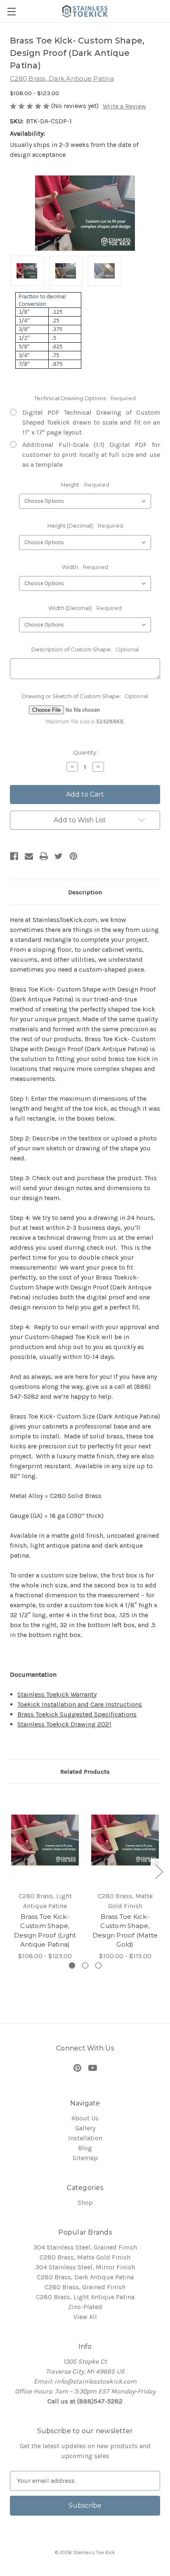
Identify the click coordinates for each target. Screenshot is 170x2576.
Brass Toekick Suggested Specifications (77, 1714)
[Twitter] (59, 856)
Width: (85, 567)
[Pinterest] (73, 856)
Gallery (85, 2128)
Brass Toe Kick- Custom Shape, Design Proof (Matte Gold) (125, 1931)
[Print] (44, 856)
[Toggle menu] (11, 11)
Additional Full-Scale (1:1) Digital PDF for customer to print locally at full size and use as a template (91, 455)
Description (85, 892)
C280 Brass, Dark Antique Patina (85, 2277)
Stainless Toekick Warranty (57, 1694)
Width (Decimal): (85, 608)
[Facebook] (14, 856)
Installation (85, 2138)
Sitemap (85, 2158)
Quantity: (85, 752)
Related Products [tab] (85, 1772)
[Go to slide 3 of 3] (11, 1871)
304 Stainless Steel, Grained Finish (85, 2247)
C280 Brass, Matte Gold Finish (85, 2257)
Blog (85, 2148)
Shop (85, 2203)
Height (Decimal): (85, 526)
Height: (85, 485)
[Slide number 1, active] (72, 1965)
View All (85, 2317)
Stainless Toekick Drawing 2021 (64, 1724)
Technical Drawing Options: (85, 398)
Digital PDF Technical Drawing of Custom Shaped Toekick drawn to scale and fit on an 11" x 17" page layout (91, 422)
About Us (85, 2118)
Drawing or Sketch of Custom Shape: (85, 696)
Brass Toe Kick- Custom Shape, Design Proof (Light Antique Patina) (45, 1931)
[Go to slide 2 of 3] (159, 1871)
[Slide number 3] (98, 1965)
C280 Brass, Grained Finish (85, 2287)
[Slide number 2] (85, 1965)
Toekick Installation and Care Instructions (80, 1704)
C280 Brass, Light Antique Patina (85, 2297)
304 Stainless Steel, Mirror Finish (85, 2267)
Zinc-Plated (85, 2307)
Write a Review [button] (124, 106)
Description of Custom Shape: (85, 649)
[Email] (29, 856)
